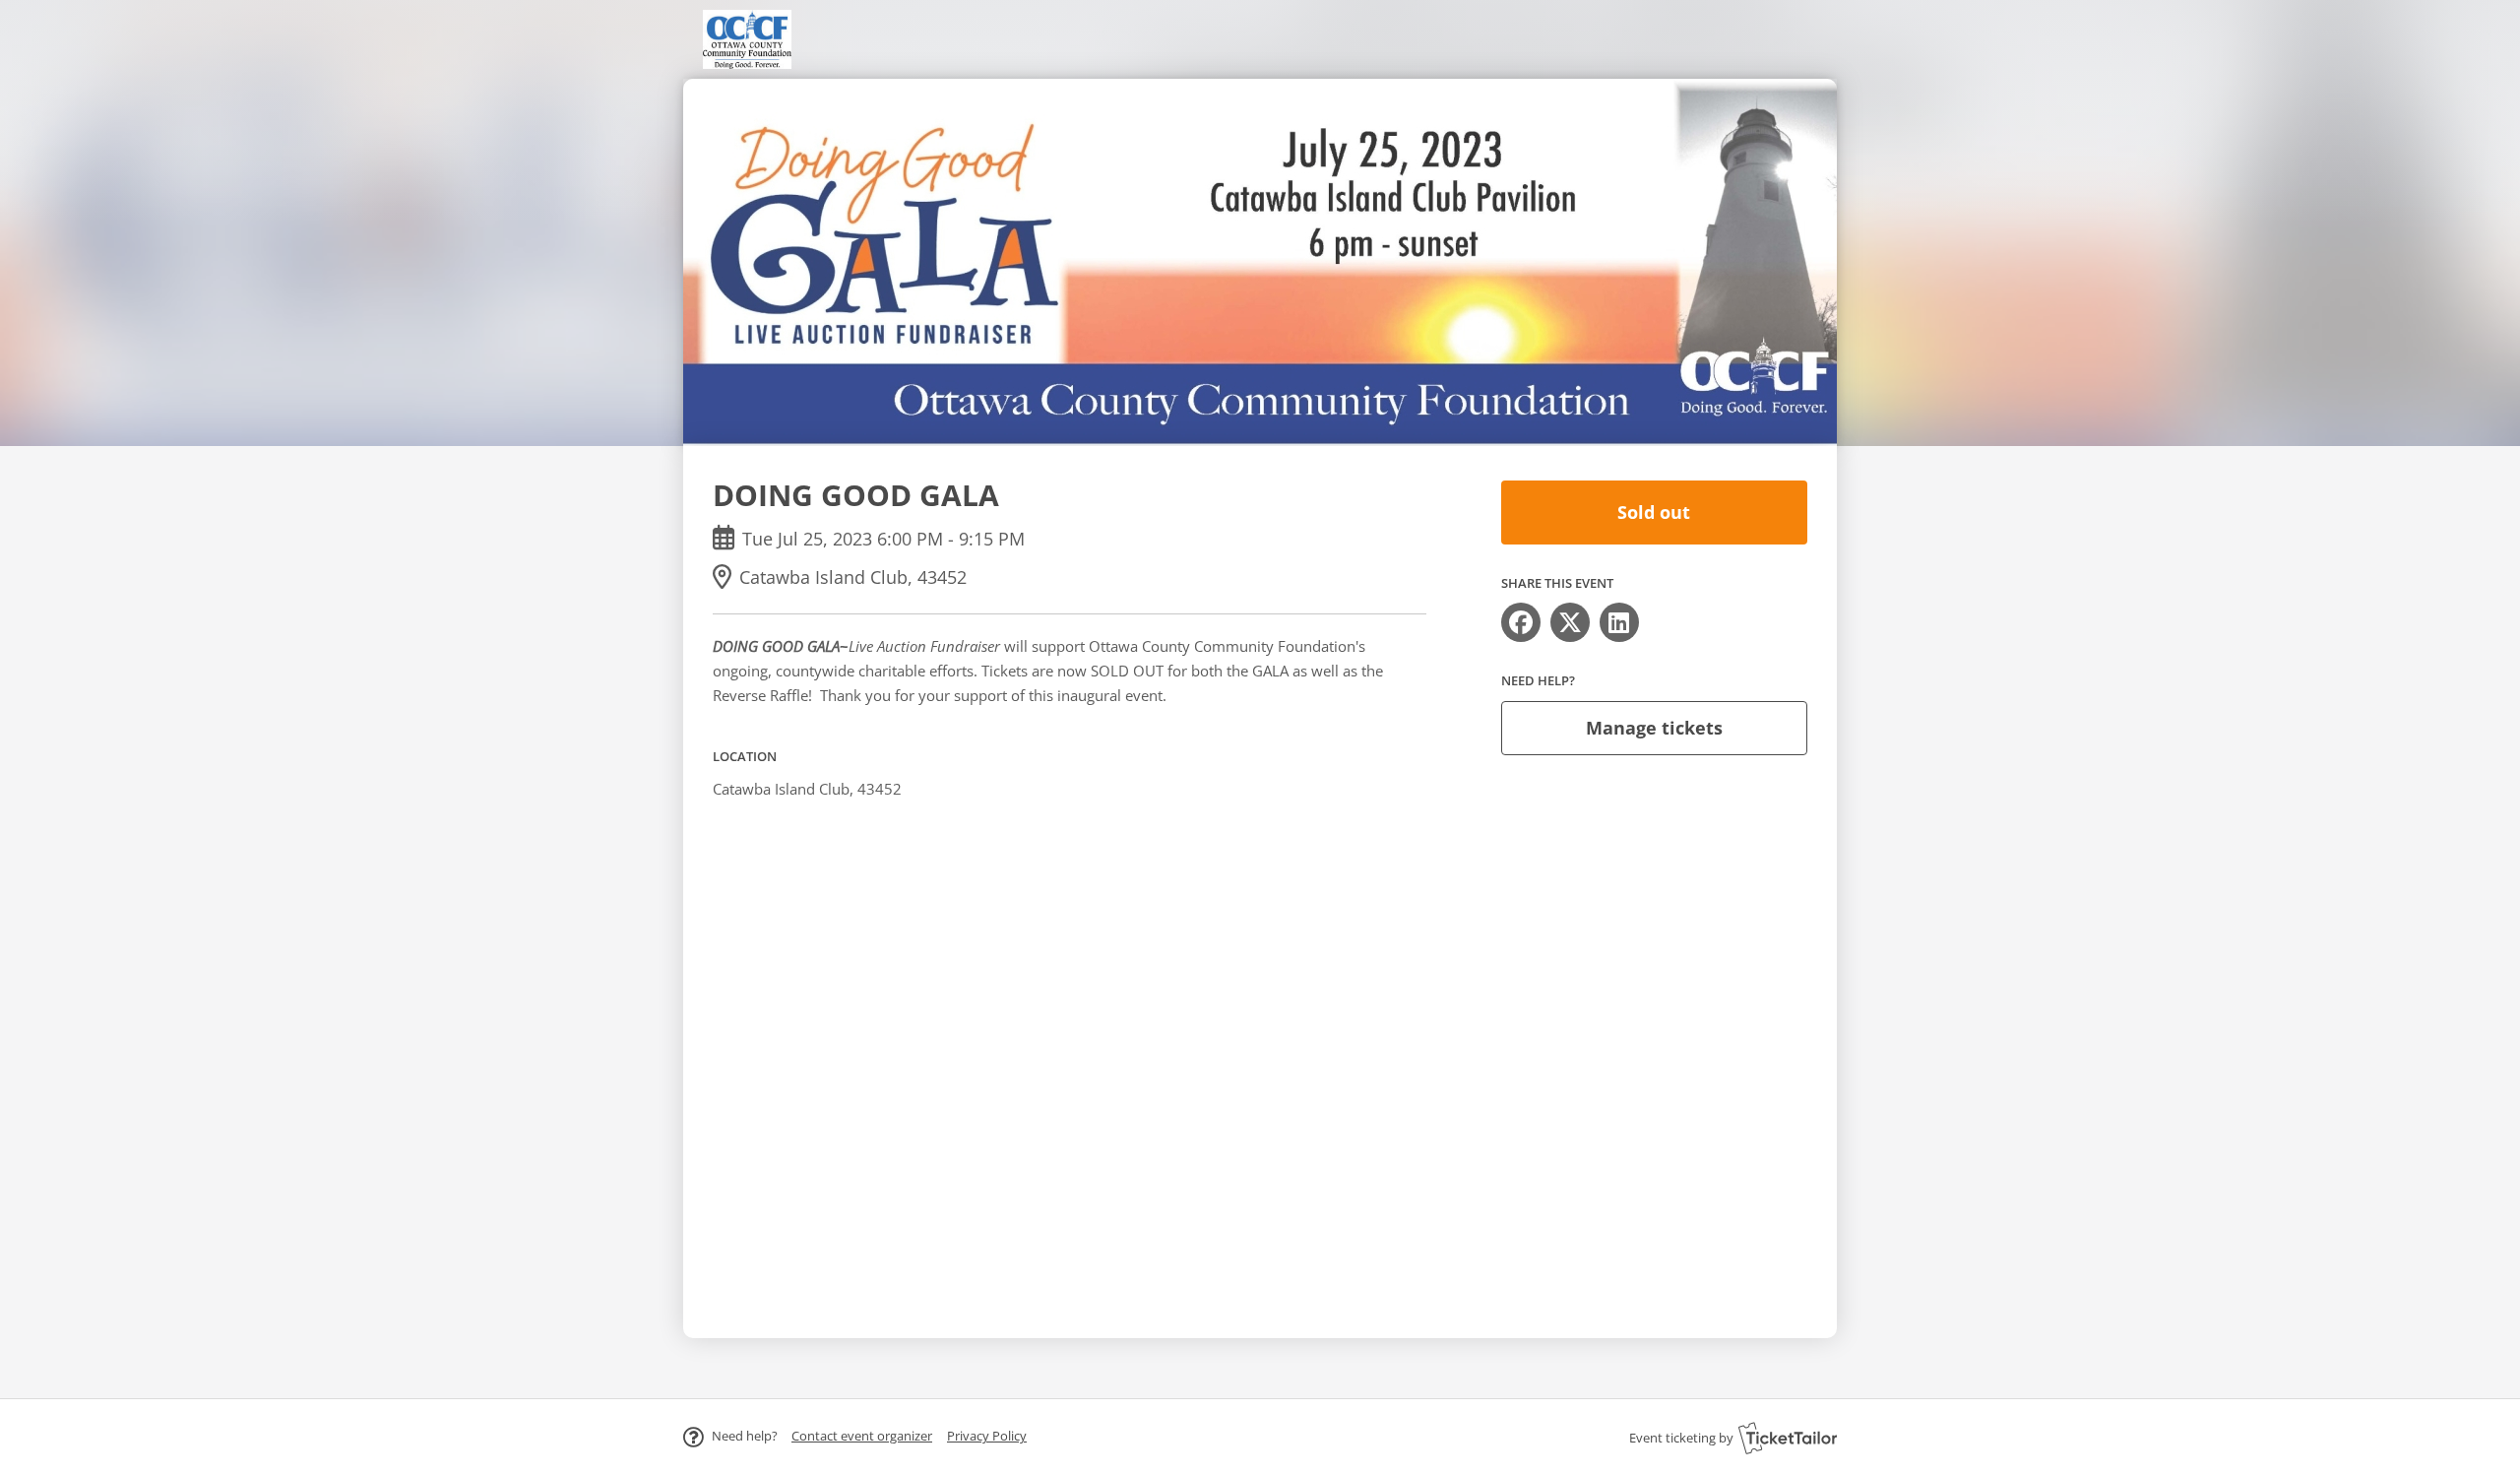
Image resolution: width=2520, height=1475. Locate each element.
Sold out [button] (1654, 512)
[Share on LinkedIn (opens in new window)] (1619, 622)
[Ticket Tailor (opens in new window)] (1788, 1438)
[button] (862, 1436)
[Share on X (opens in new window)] (1570, 622)
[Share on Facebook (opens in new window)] (1521, 622)
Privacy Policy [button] (987, 1436)
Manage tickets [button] (1654, 728)
